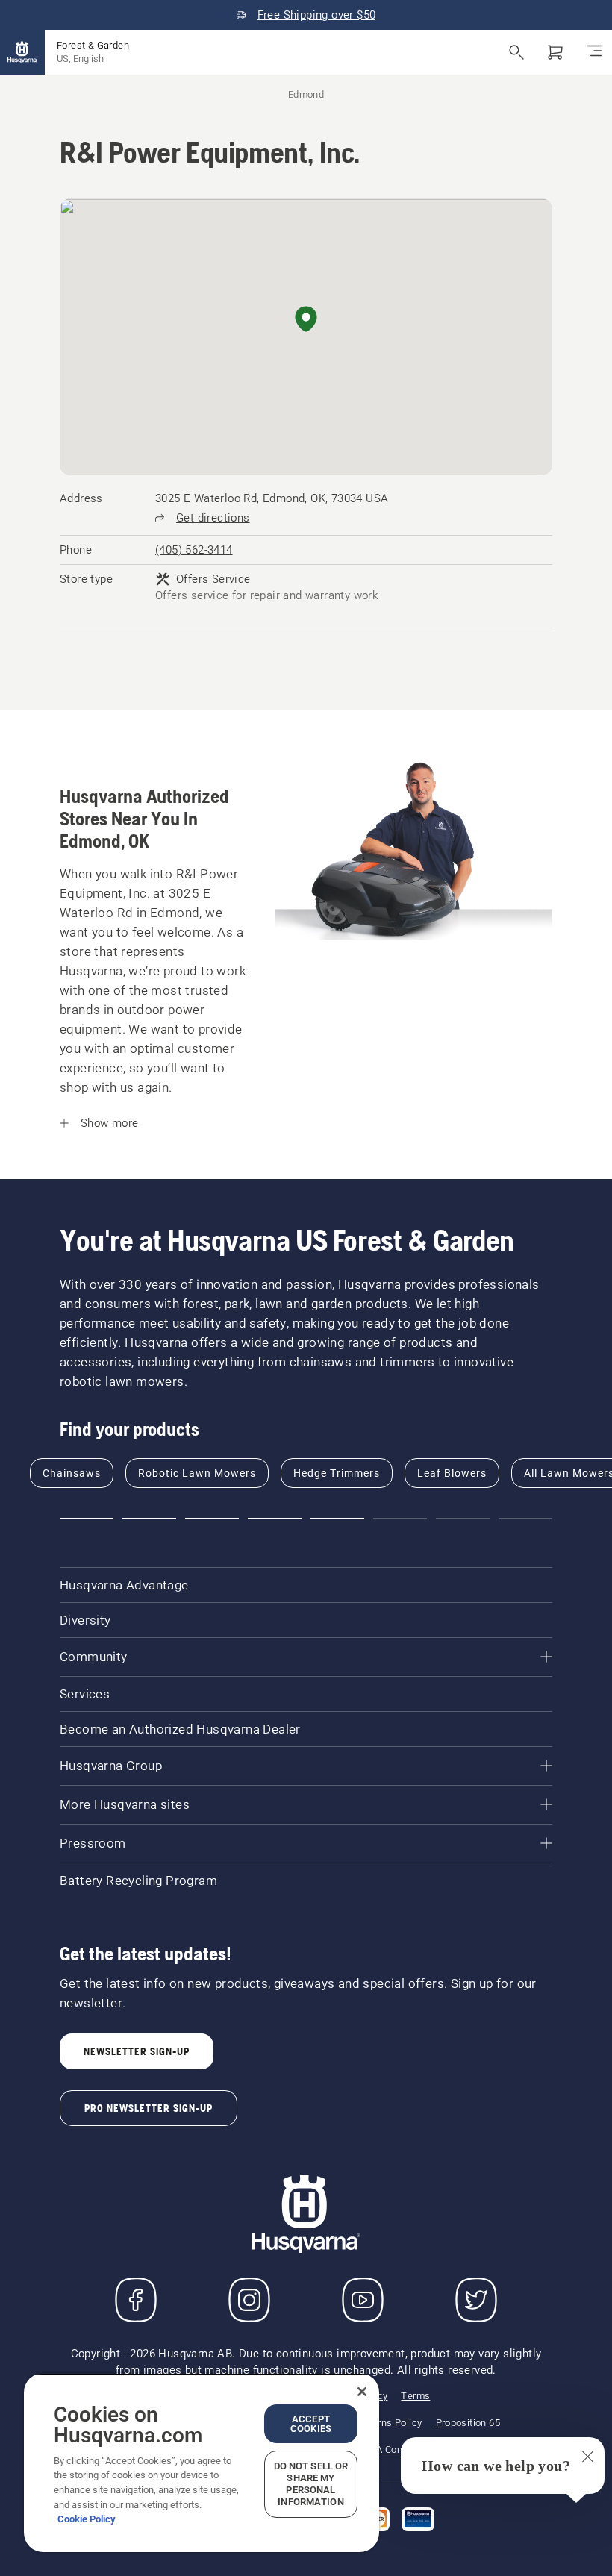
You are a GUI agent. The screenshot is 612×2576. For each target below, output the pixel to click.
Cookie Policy (87, 2519)
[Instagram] (249, 2300)
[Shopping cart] (555, 52)
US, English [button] (80, 59)
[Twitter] (476, 2300)
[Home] (22, 52)
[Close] (362, 2392)
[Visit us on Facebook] (136, 2300)
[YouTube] (363, 2300)
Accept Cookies (311, 2424)
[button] (306, 320)
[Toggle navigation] (594, 52)
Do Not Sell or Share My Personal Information (311, 2484)
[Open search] (516, 52)
